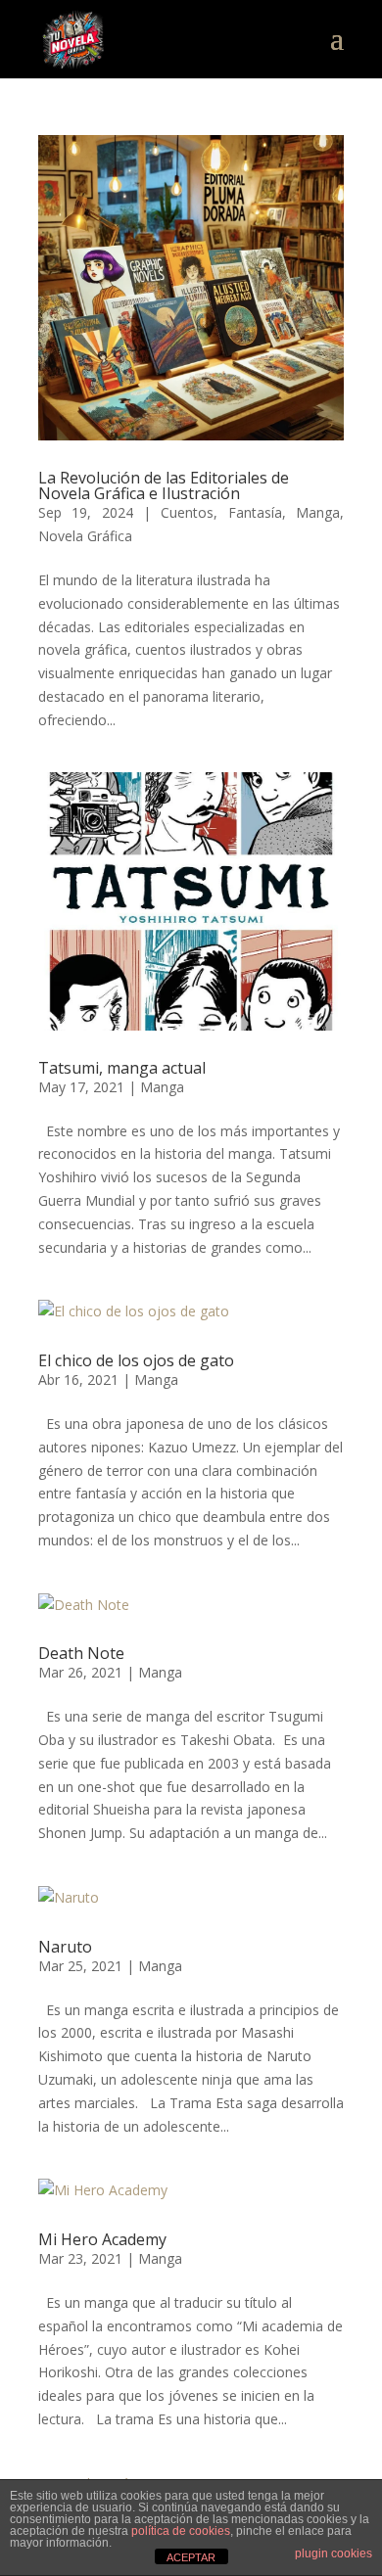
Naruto (65, 1947)
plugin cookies (334, 2553)
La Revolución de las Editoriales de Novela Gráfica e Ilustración (164, 485)
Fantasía (255, 512)
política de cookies (181, 2531)
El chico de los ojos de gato (136, 1360)
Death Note (81, 1653)
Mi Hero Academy (102, 2239)
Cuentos (187, 512)
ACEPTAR (191, 2557)
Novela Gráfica (85, 536)
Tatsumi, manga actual (122, 1068)
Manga (318, 512)
